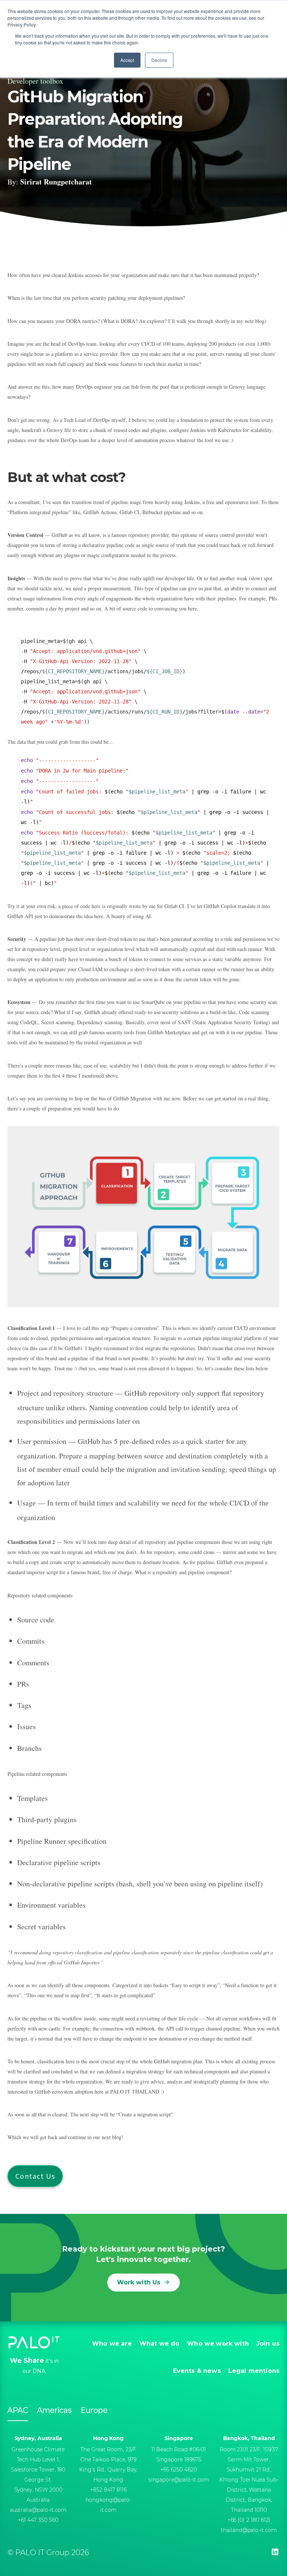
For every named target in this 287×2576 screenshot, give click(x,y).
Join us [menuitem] (268, 2344)
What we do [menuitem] (160, 2344)
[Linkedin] (275, 2552)
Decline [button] (159, 60)
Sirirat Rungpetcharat (56, 182)
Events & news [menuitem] (197, 2371)
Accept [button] (127, 60)
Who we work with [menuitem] (218, 2344)
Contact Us (35, 2176)
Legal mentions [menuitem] (254, 2371)
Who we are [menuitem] (112, 2344)
